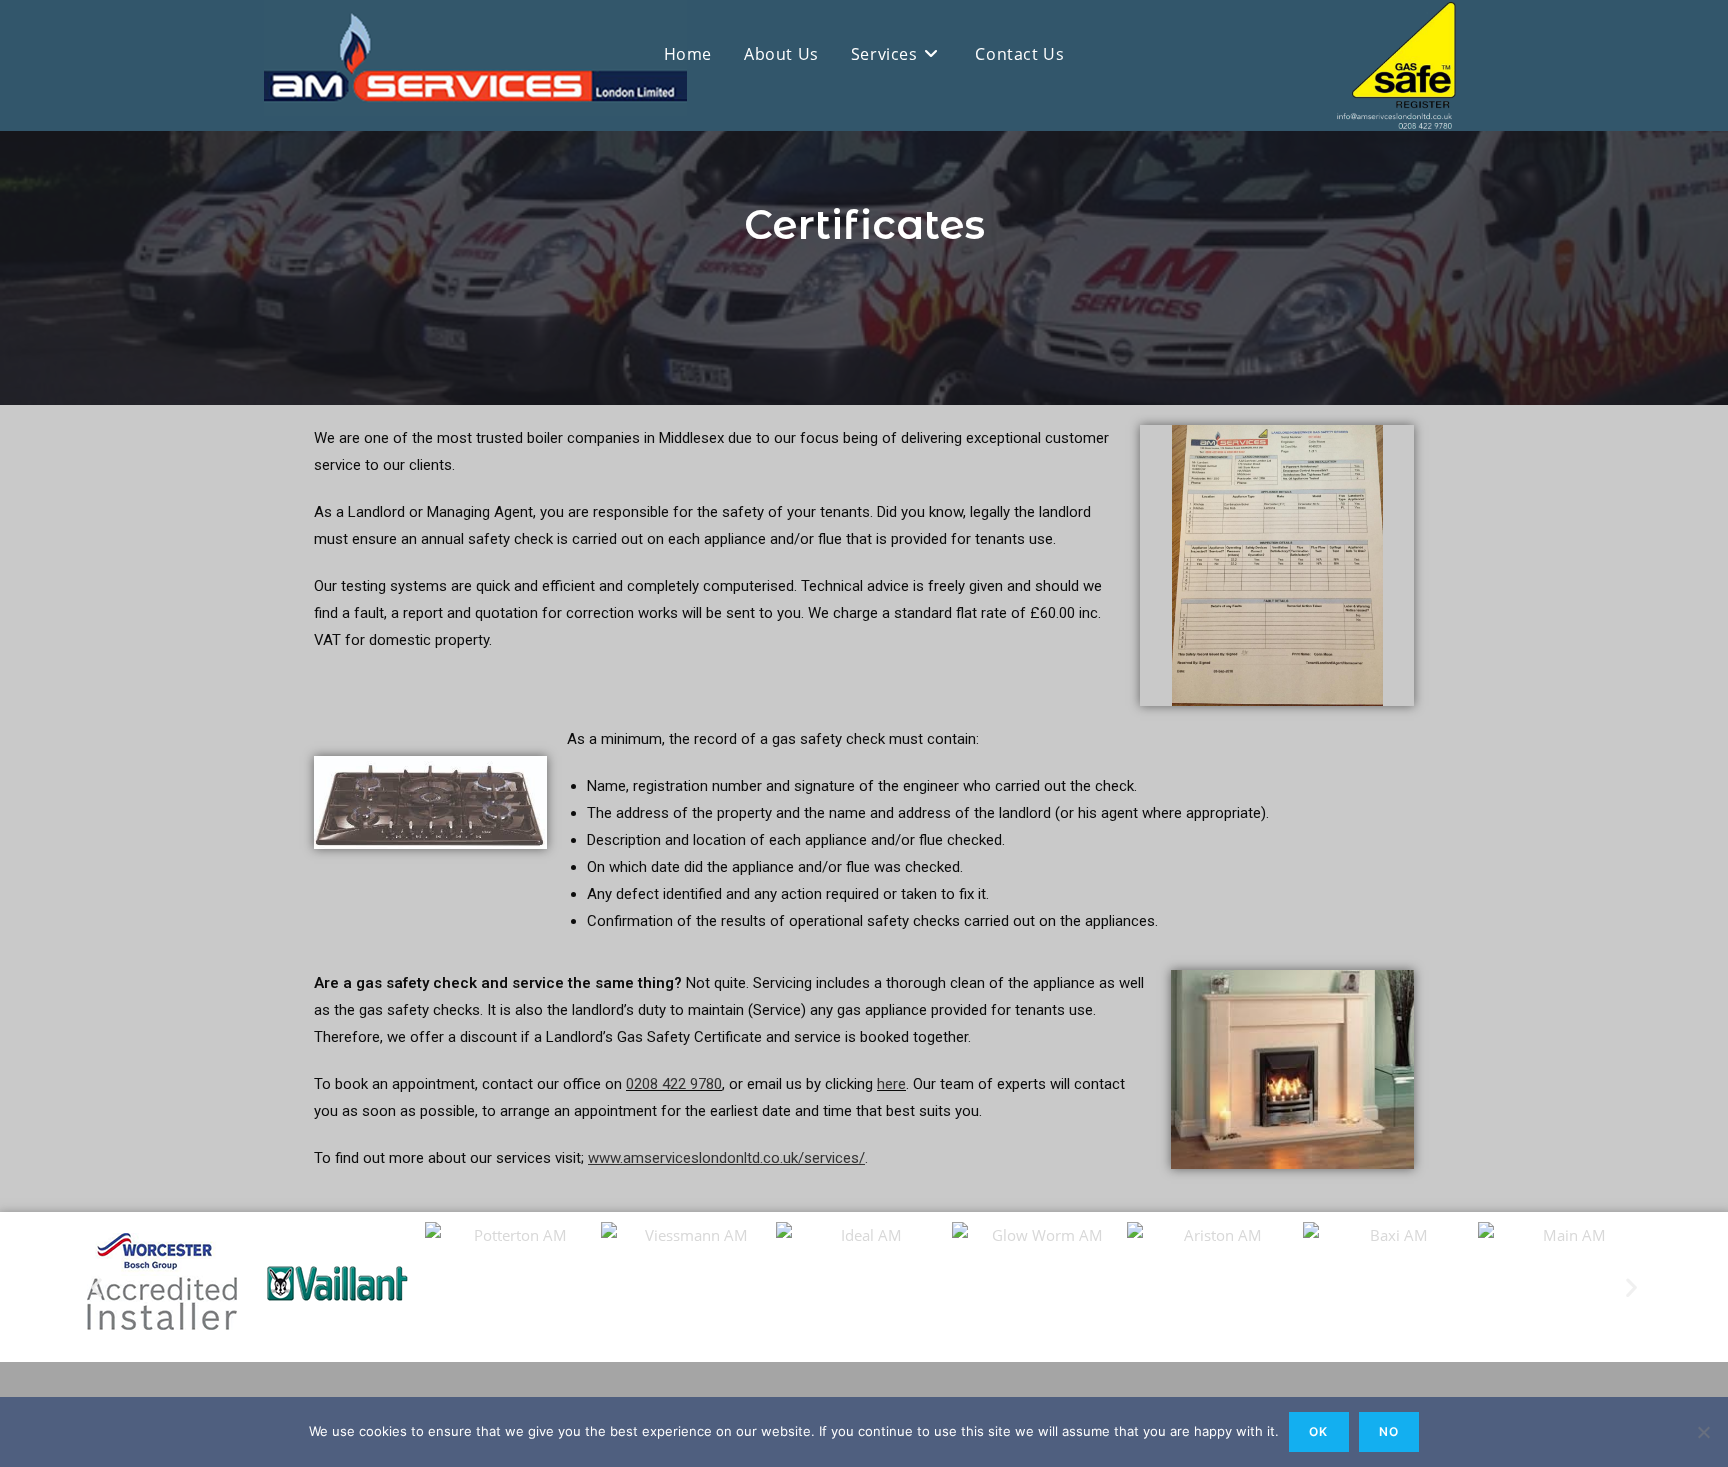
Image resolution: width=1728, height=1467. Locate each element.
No (1389, 1431)
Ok (1318, 1431)
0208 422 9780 (674, 1084)
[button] (96, 1286)
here (891, 1084)
